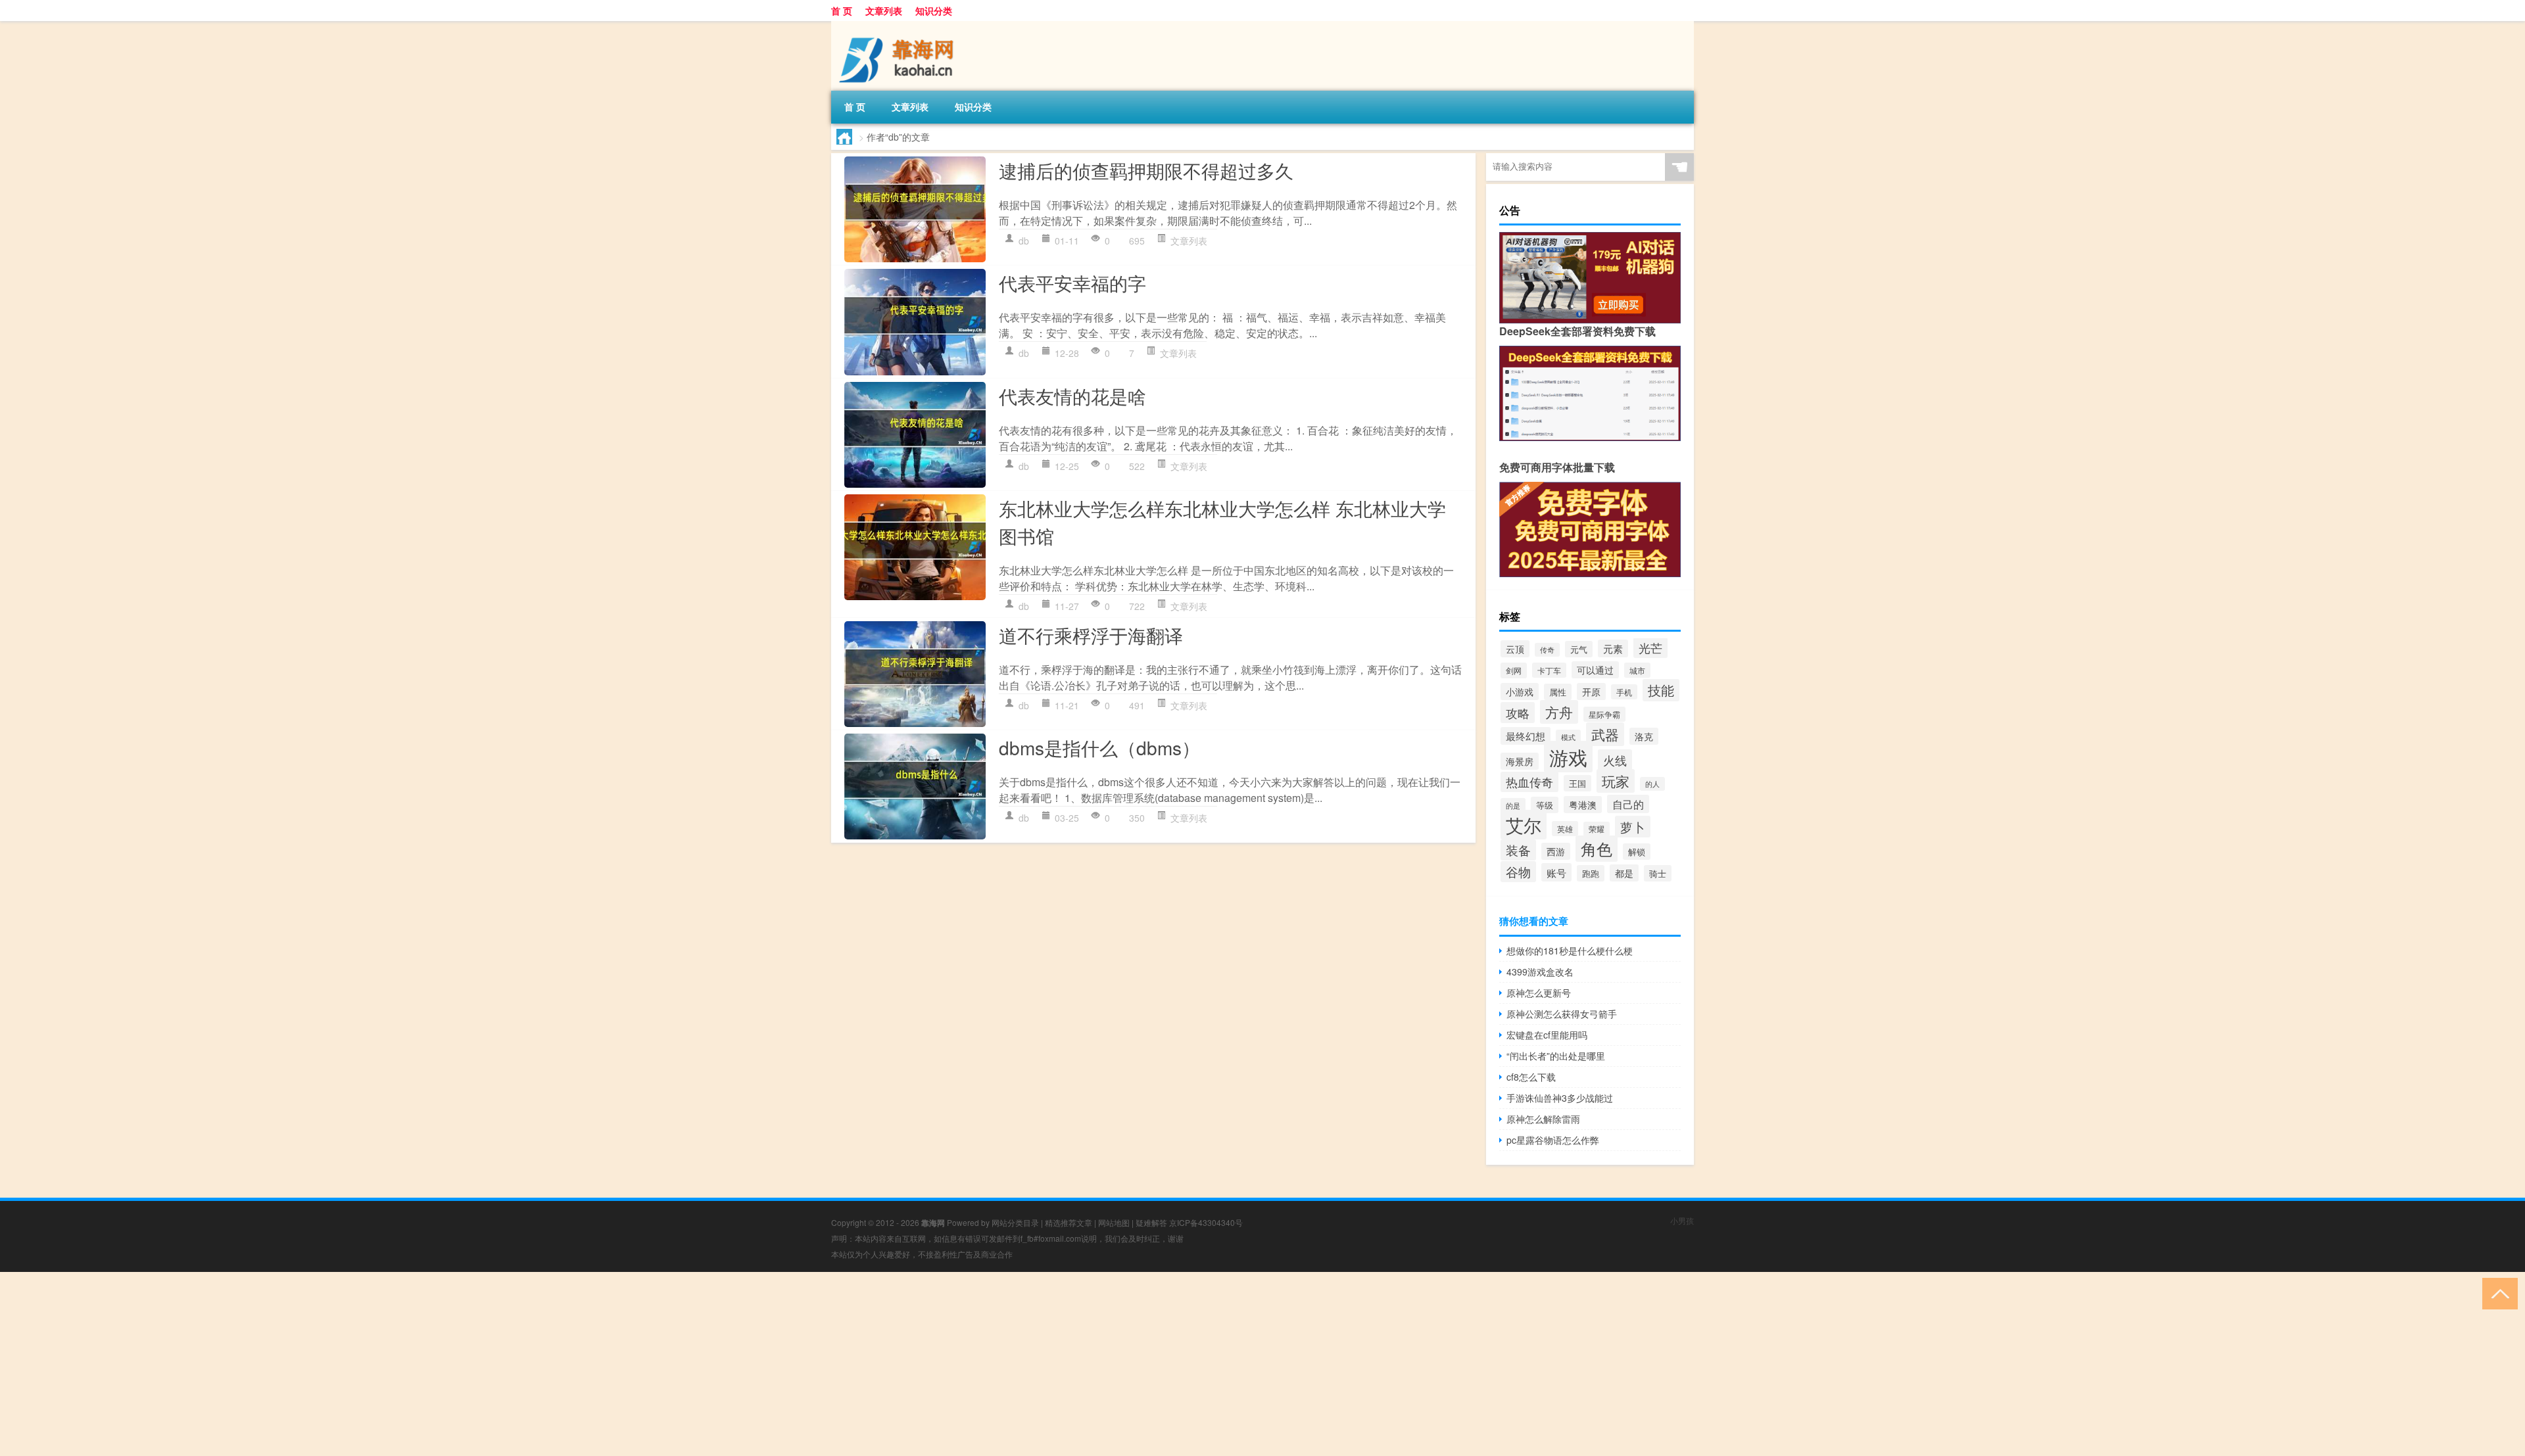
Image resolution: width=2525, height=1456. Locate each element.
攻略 (1518, 713)
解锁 (1637, 852)
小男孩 (1682, 1220)
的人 (1652, 784)
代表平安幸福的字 (1072, 283)
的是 (1513, 805)
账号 (1556, 872)
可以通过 (1595, 670)
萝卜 (1633, 827)
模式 (1568, 737)
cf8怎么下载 (1531, 1077)
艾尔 (1524, 825)
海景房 (1520, 761)
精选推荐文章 (1069, 1222)
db (1024, 241)
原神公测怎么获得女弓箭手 (1562, 1014)
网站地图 (1114, 1222)
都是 (1624, 873)
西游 (1556, 851)
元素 (1613, 648)
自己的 (1628, 804)
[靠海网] (900, 26)
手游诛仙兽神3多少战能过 (1560, 1098)
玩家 (1616, 781)
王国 (1577, 783)
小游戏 (1520, 692)
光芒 (1650, 648)
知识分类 (934, 11)
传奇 (1547, 650)
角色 (1597, 849)
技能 (1661, 690)
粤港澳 (1583, 805)
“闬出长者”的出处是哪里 (1556, 1056)
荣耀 (1597, 829)
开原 (1591, 692)
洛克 (1644, 736)
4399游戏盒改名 (1540, 972)
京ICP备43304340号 (1206, 1222)
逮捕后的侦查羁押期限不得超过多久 (1146, 170)
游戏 (1568, 757)
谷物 (1518, 872)
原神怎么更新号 (1539, 993)
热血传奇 (1529, 782)
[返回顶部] (2497, 1293)
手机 (1624, 692)
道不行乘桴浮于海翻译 (1091, 635)
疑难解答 (1151, 1222)
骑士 (1658, 873)
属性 (1558, 692)
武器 (1605, 734)
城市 (1637, 670)
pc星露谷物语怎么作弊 (1553, 1140)
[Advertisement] (395, 1364)
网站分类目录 (1015, 1222)
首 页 (842, 11)
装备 (1518, 850)
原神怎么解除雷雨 (1543, 1119)
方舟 (1559, 712)
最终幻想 (1526, 736)
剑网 (1514, 670)
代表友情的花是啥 (1072, 396)
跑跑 (1591, 873)
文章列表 (884, 11)
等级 (1545, 805)
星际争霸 (1604, 714)
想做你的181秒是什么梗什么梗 (1570, 951)
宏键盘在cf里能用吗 (1547, 1035)
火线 (1615, 760)
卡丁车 (1549, 670)
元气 (1579, 649)
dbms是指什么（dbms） (1099, 747)
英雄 (1565, 829)
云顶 (1515, 649)
